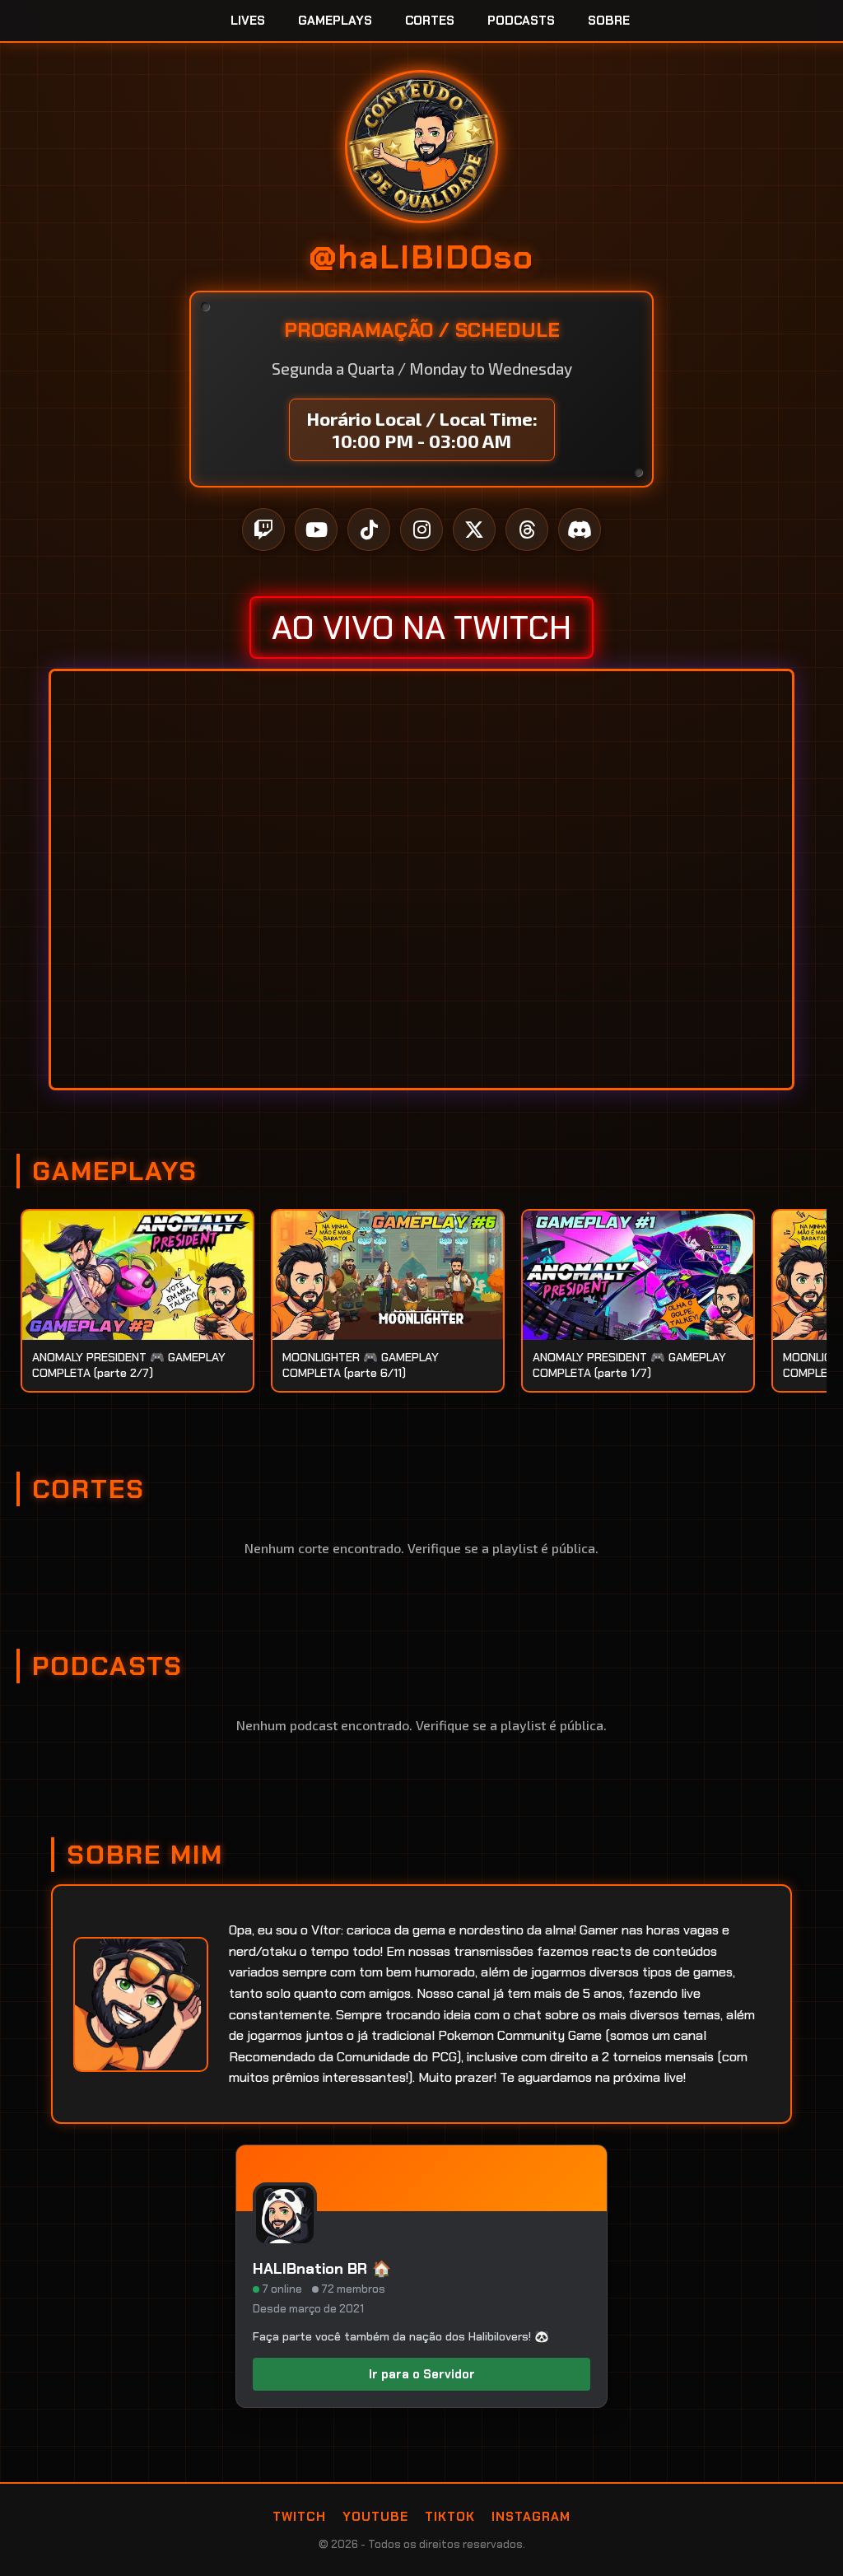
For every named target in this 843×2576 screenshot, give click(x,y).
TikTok (450, 2517)
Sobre (609, 21)
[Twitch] (263, 530)
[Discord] (580, 530)
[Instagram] (421, 530)
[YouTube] (316, 530)
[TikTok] (369, 530)
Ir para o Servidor (422, 2374)
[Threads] (527, 530)
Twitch (299, 2517)
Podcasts (521, 21)
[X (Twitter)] (474, 530)
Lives (248, 21)
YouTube (375, 2517)
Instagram (531, 2517)
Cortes (430, 21)
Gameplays (335, 21)
